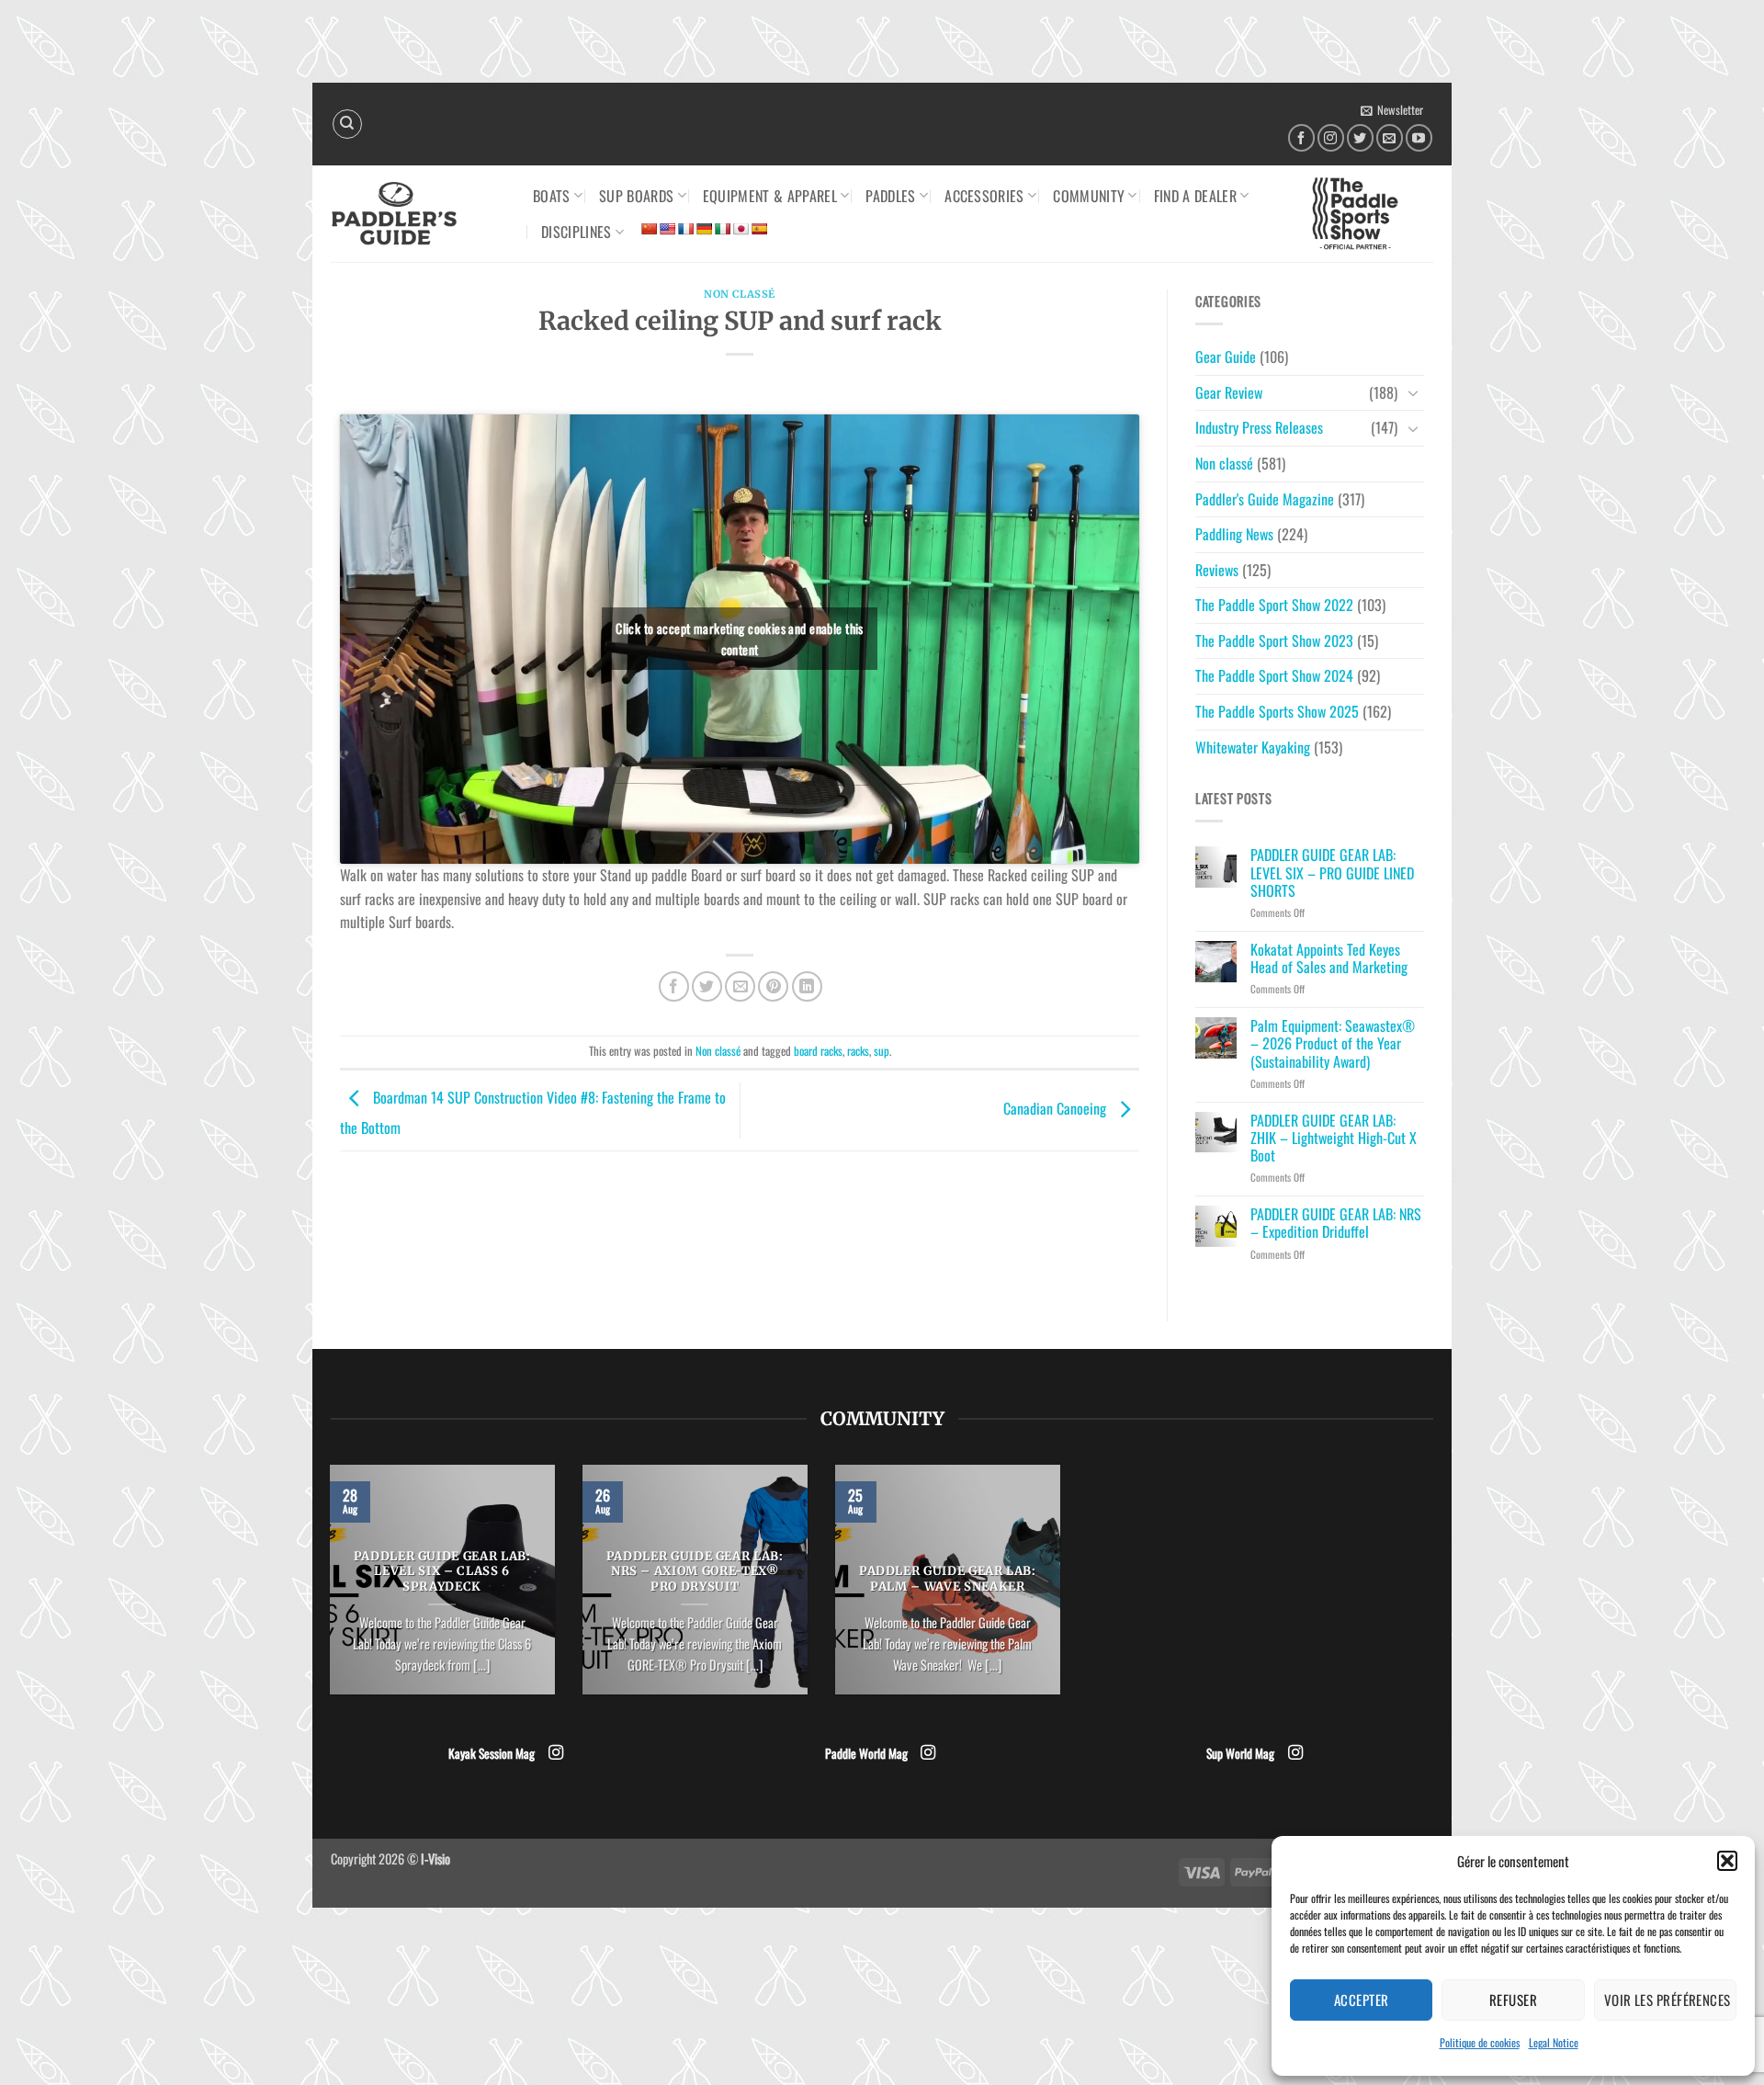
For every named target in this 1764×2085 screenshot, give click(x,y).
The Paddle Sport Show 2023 (1274, 640)
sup (882, 1051)
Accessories (984, 196)
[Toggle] (1413, 392)
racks (858, 1051)
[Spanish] (759, 229)
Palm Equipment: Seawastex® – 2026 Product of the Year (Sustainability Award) (1333, 1044)
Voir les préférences (1668, 2000)
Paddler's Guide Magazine (1265, 499)
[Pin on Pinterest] (773, 986)
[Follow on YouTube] (1419, 137)
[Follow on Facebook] (1301, 137)
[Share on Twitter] (707, 986)
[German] (704, 229)
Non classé (740, 294)
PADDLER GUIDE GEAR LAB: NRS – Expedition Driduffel (1336, 1223)
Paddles (890, 196)
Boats (552, 196)
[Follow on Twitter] (1360, 137)
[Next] (1064, 1592)
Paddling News (1234, 534)
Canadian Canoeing (1057, 1108)
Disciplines (577, 232)
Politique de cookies (1480, 2042)
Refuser (1513, 2000)
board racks (818, 1051)
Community (1089, 196)
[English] (667, 229)
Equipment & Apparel (770, 196)
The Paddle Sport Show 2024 (1274, 675)
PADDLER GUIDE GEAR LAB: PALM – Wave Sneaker (948, 1579)
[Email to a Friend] (740, 986)
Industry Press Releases (1259, 427)
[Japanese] (741, 229)
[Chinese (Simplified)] (649, 229)
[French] (685, 229)
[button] (1727, 1861)
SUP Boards (636, 196)
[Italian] (722, 229)
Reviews (1217, 570)
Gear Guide (1226, 357)
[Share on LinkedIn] (807, 986)
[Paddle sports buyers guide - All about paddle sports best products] (418, 214)
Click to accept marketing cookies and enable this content (740, 639)
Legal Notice (1554, 2042)
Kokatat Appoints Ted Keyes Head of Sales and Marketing (1329, 958)
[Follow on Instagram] (1331, 137)
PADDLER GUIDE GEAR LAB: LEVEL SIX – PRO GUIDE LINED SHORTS (1332, 873)
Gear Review (1229, 392)
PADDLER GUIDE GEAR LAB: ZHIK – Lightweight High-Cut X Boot (1334, 1139)
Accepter (1362, 2000)
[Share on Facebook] (674, 986)
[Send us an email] (1390, 137)
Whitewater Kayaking (1253, 747)
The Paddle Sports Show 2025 (1277, 711)
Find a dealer (1195, 196)
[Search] (347, 124)
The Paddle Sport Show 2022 (1274, 605)
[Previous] (326, 1592)
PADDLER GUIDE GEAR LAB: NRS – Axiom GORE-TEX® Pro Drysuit (695, 1572)
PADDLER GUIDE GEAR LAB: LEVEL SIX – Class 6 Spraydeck (442, 1572)
